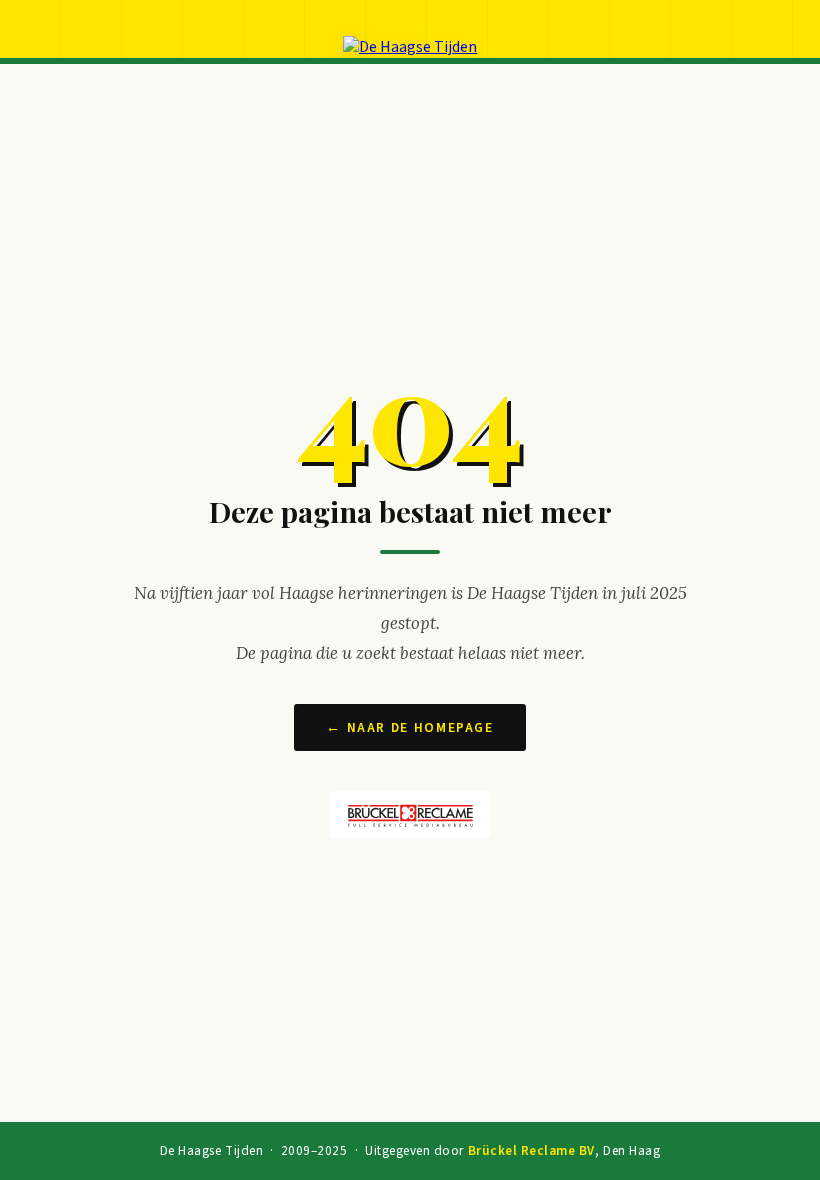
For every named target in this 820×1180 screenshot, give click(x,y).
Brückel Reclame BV (531, 1151)
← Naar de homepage (409, 727)
